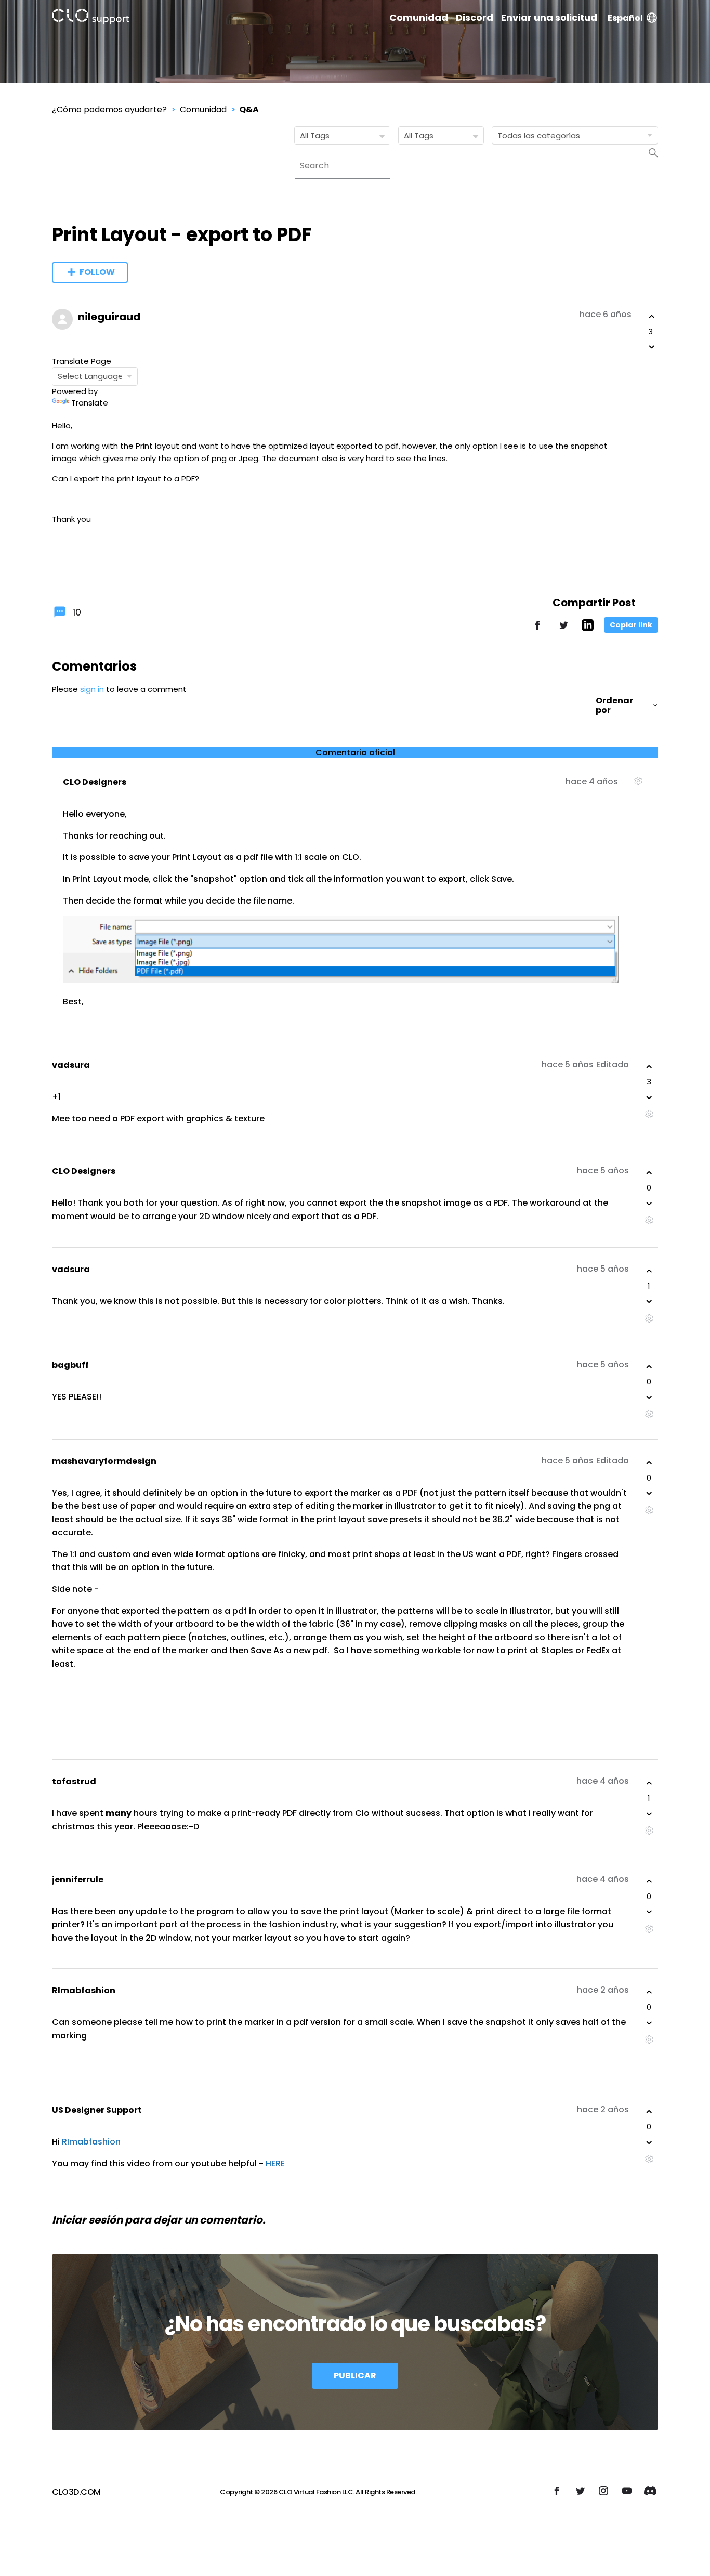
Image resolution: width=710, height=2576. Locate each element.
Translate (90, 403)
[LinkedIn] (588, 628)
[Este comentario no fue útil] (649, 1097)
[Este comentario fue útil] (649, 1067)
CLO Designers (95, 782)
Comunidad (419, 18)
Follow (97, 272)
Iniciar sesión (87, 2220)
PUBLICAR (355, 2376)
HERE (275, 2163)
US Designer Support (97, 2110)
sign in (92, 689)
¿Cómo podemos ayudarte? (109, 109)
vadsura (71, 1065)
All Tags (315, 135)
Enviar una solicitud (549, 18)
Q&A (249, 109)
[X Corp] (563, 630)
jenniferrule (78, 1880)
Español (625, 18)
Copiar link (631, 625)
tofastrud (74, 1781)
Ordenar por (614, 705)
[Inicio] (90, 18)
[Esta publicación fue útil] (652, 317)
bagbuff (70, 1365)
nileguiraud (109, 317)
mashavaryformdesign (104, 1461)
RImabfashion (84, 1990)
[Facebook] (537, 630)
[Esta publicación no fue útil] (652, 347)
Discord (475, 18)
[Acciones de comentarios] (638, 785)
